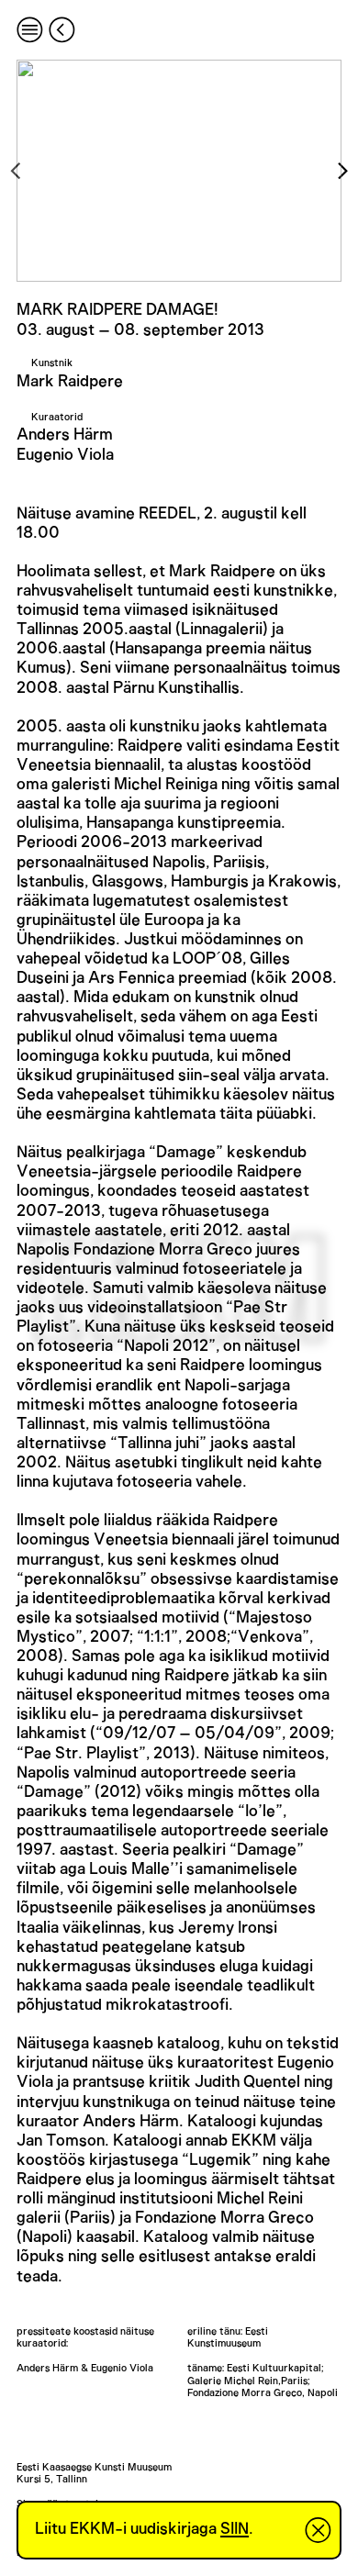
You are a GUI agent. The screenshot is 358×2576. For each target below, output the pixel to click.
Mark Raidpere (70, 382)
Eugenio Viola (65, 455)
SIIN (235, 2529)
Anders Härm (65, 435)
